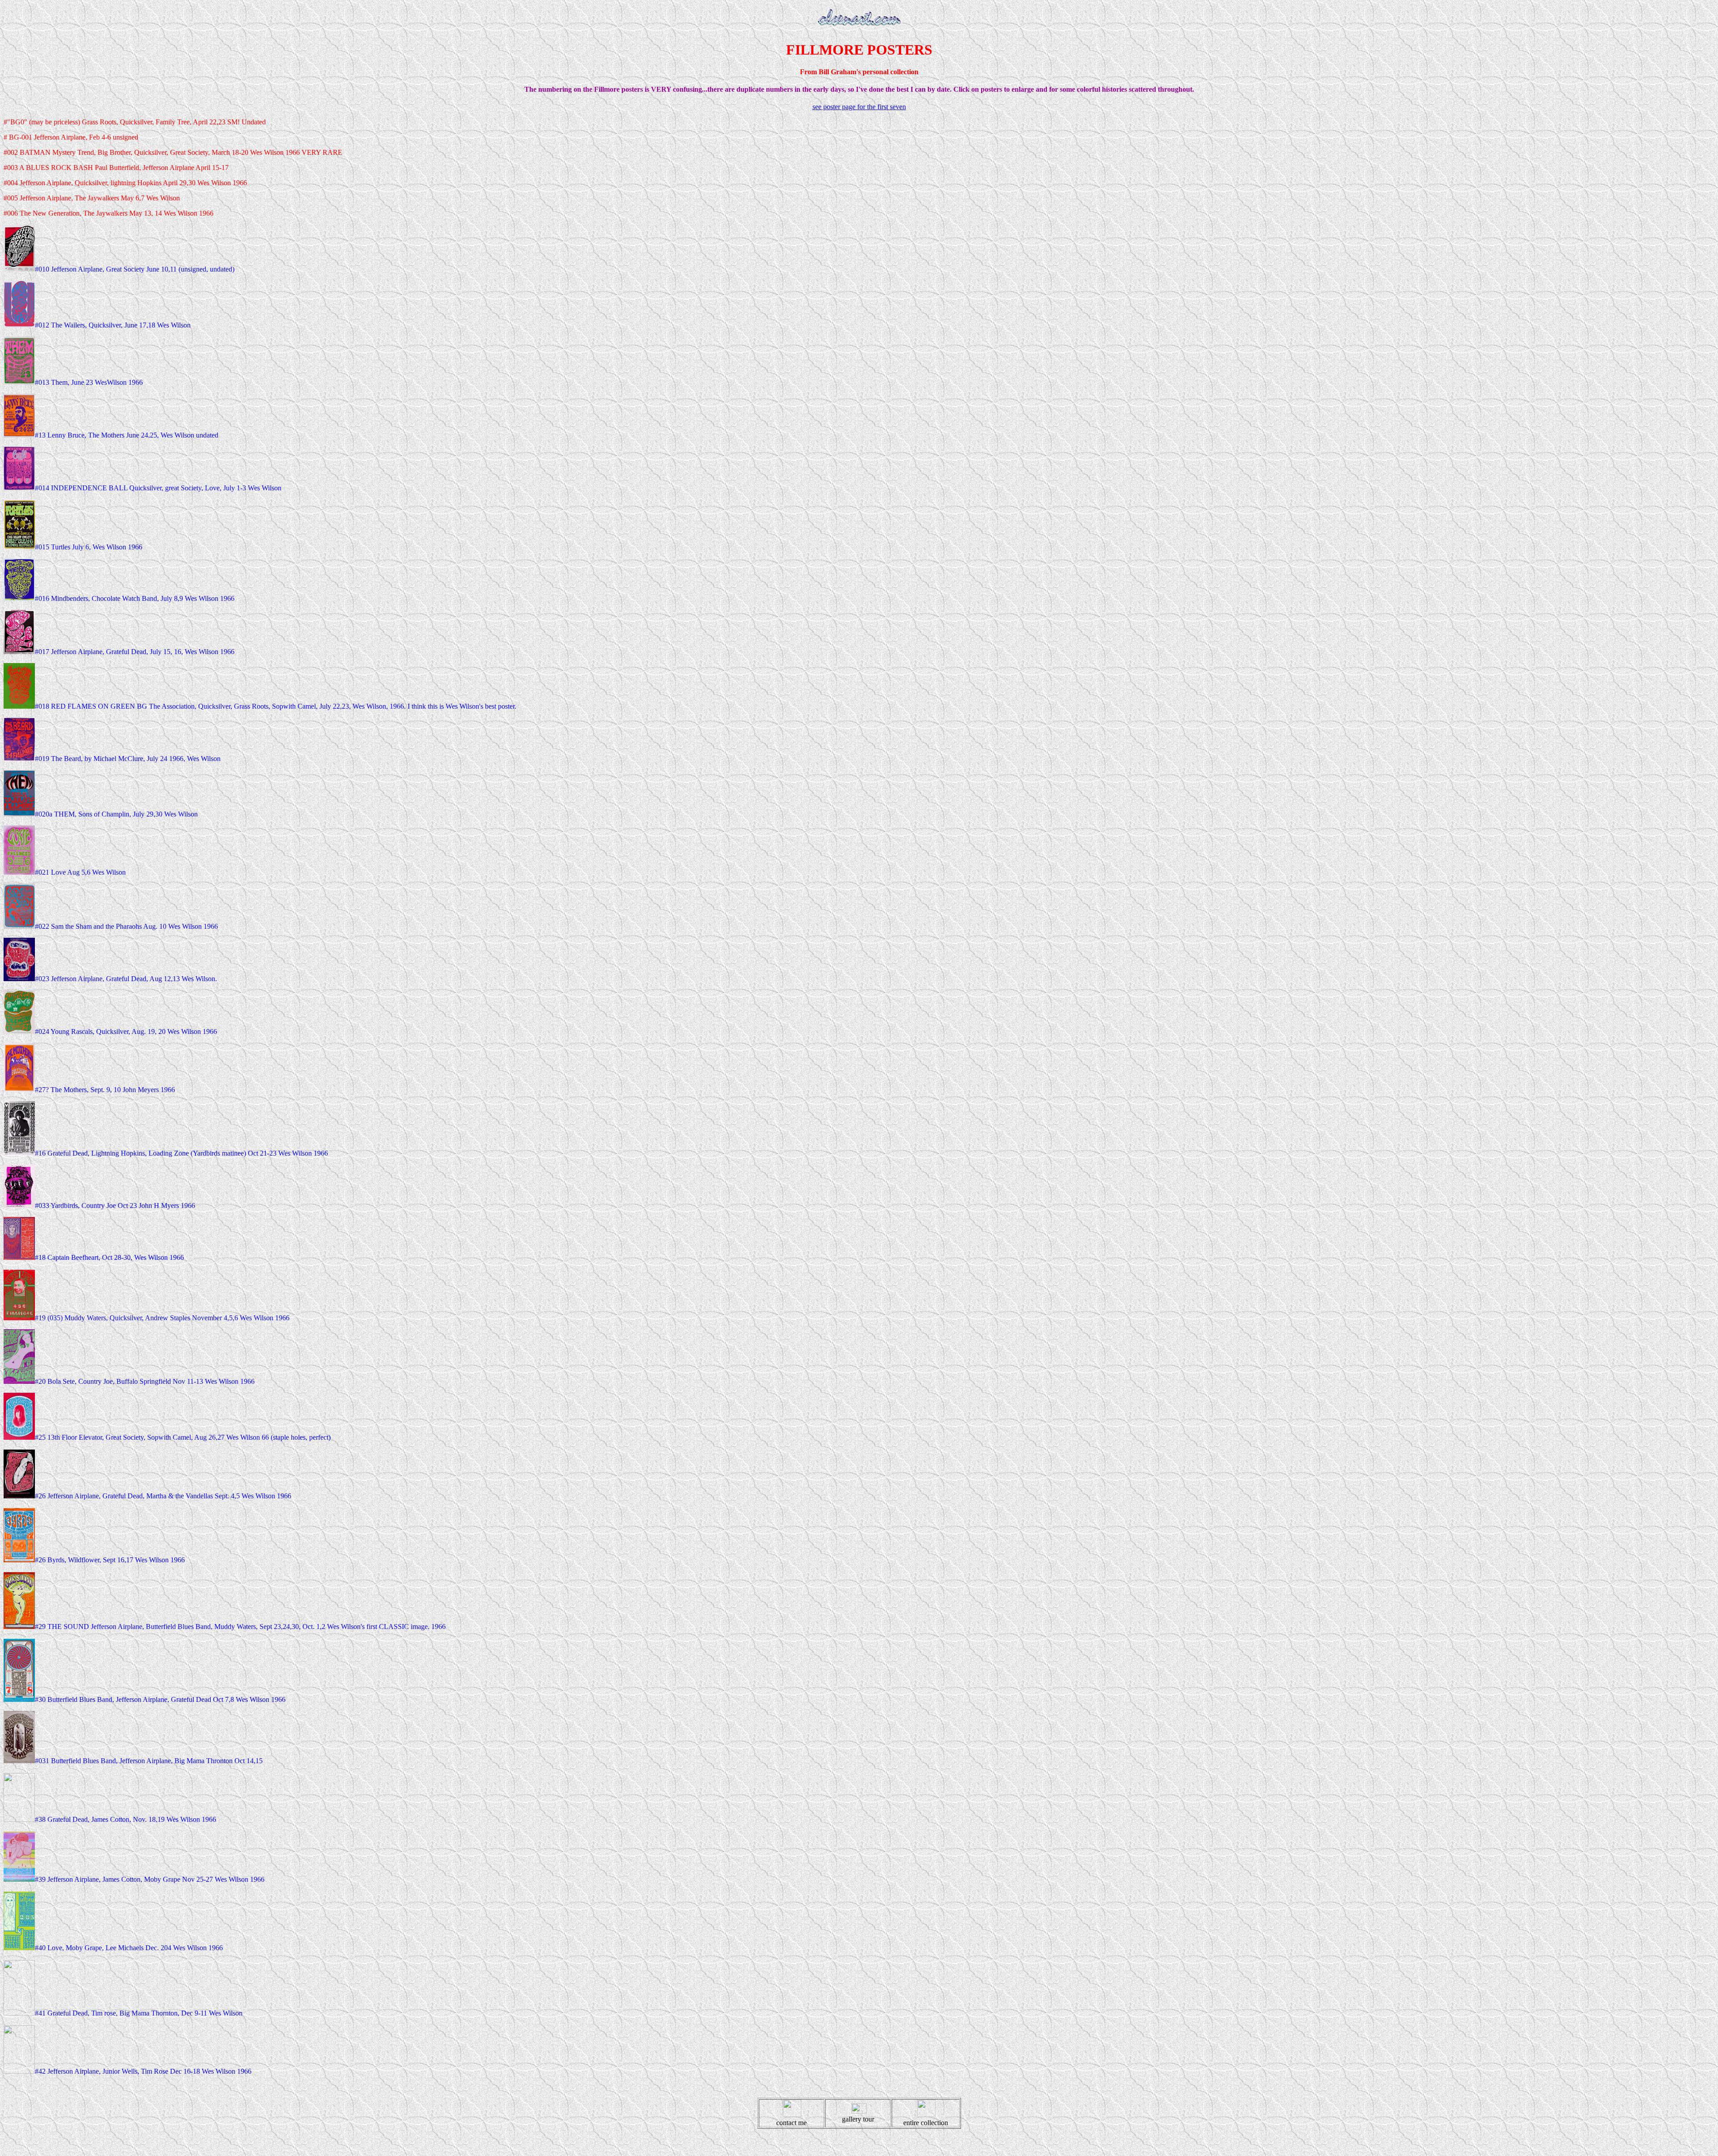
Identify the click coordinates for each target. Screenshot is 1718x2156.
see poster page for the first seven (859, 107)
